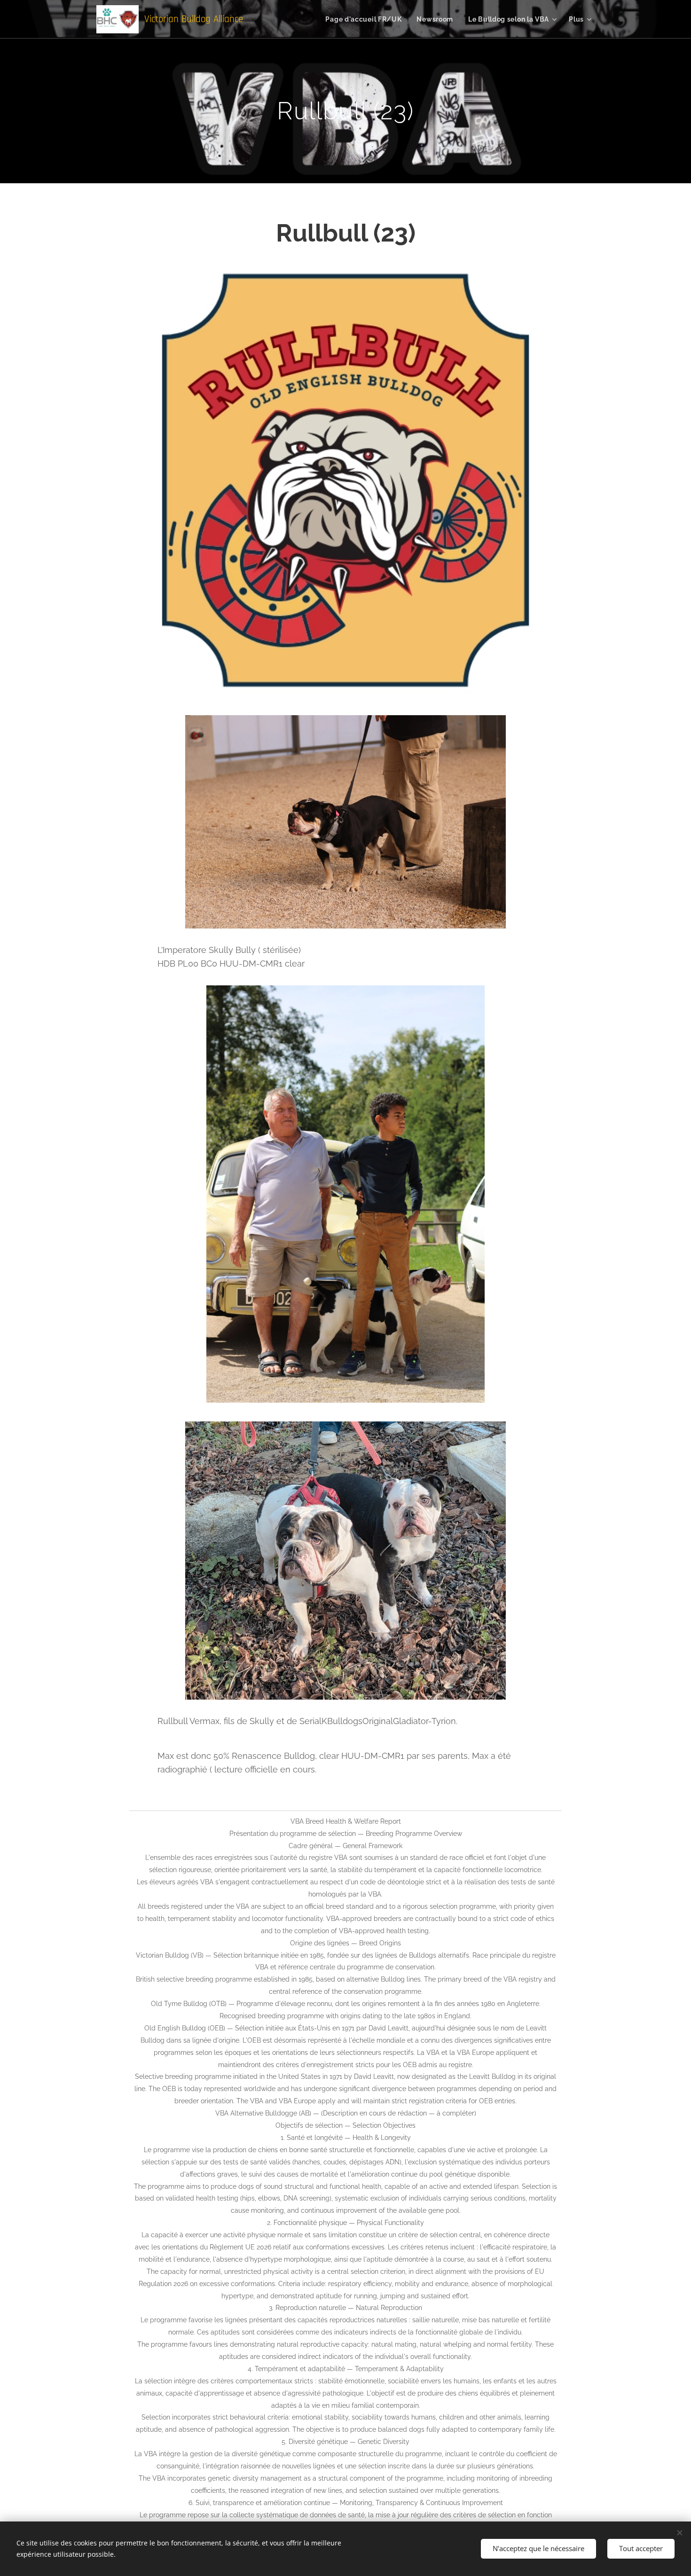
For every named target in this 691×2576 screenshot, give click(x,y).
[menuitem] (366, 19)
